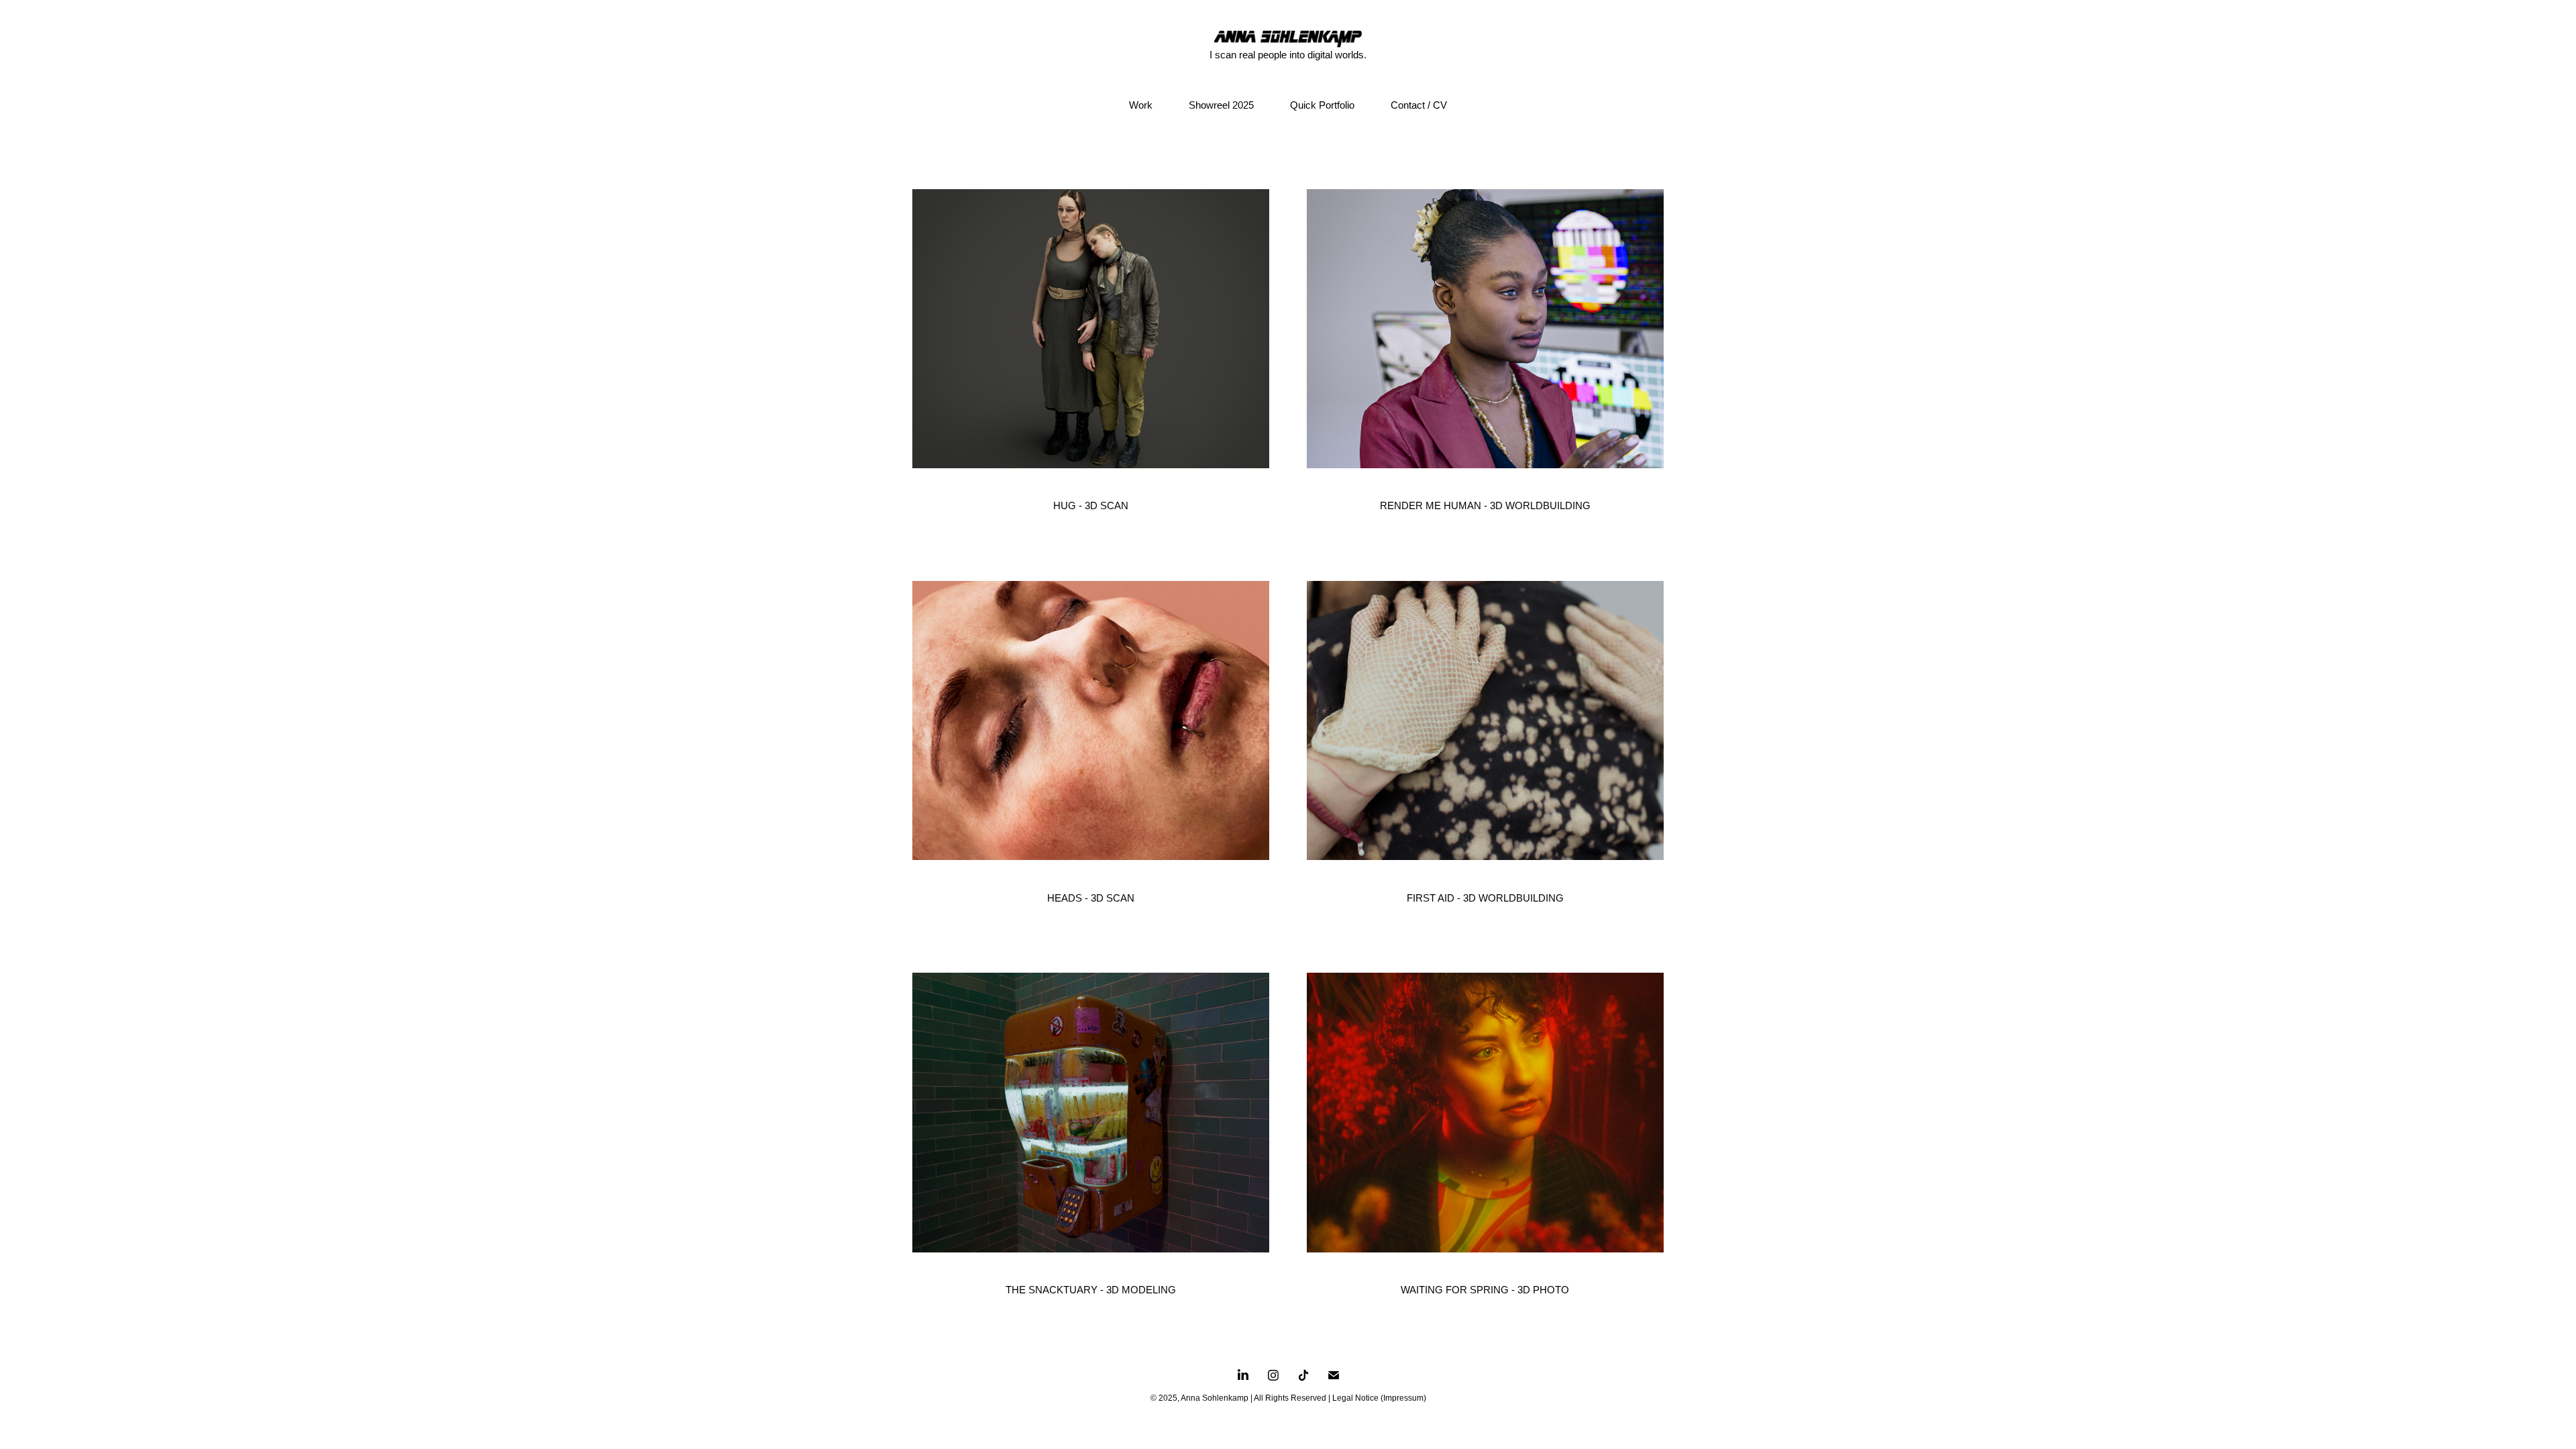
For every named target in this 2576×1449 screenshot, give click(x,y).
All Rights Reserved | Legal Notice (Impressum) (1340, 1398)
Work (1141, 105)
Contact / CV (1419, 105)
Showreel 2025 (1221, 105)
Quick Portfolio (1322, 105)
